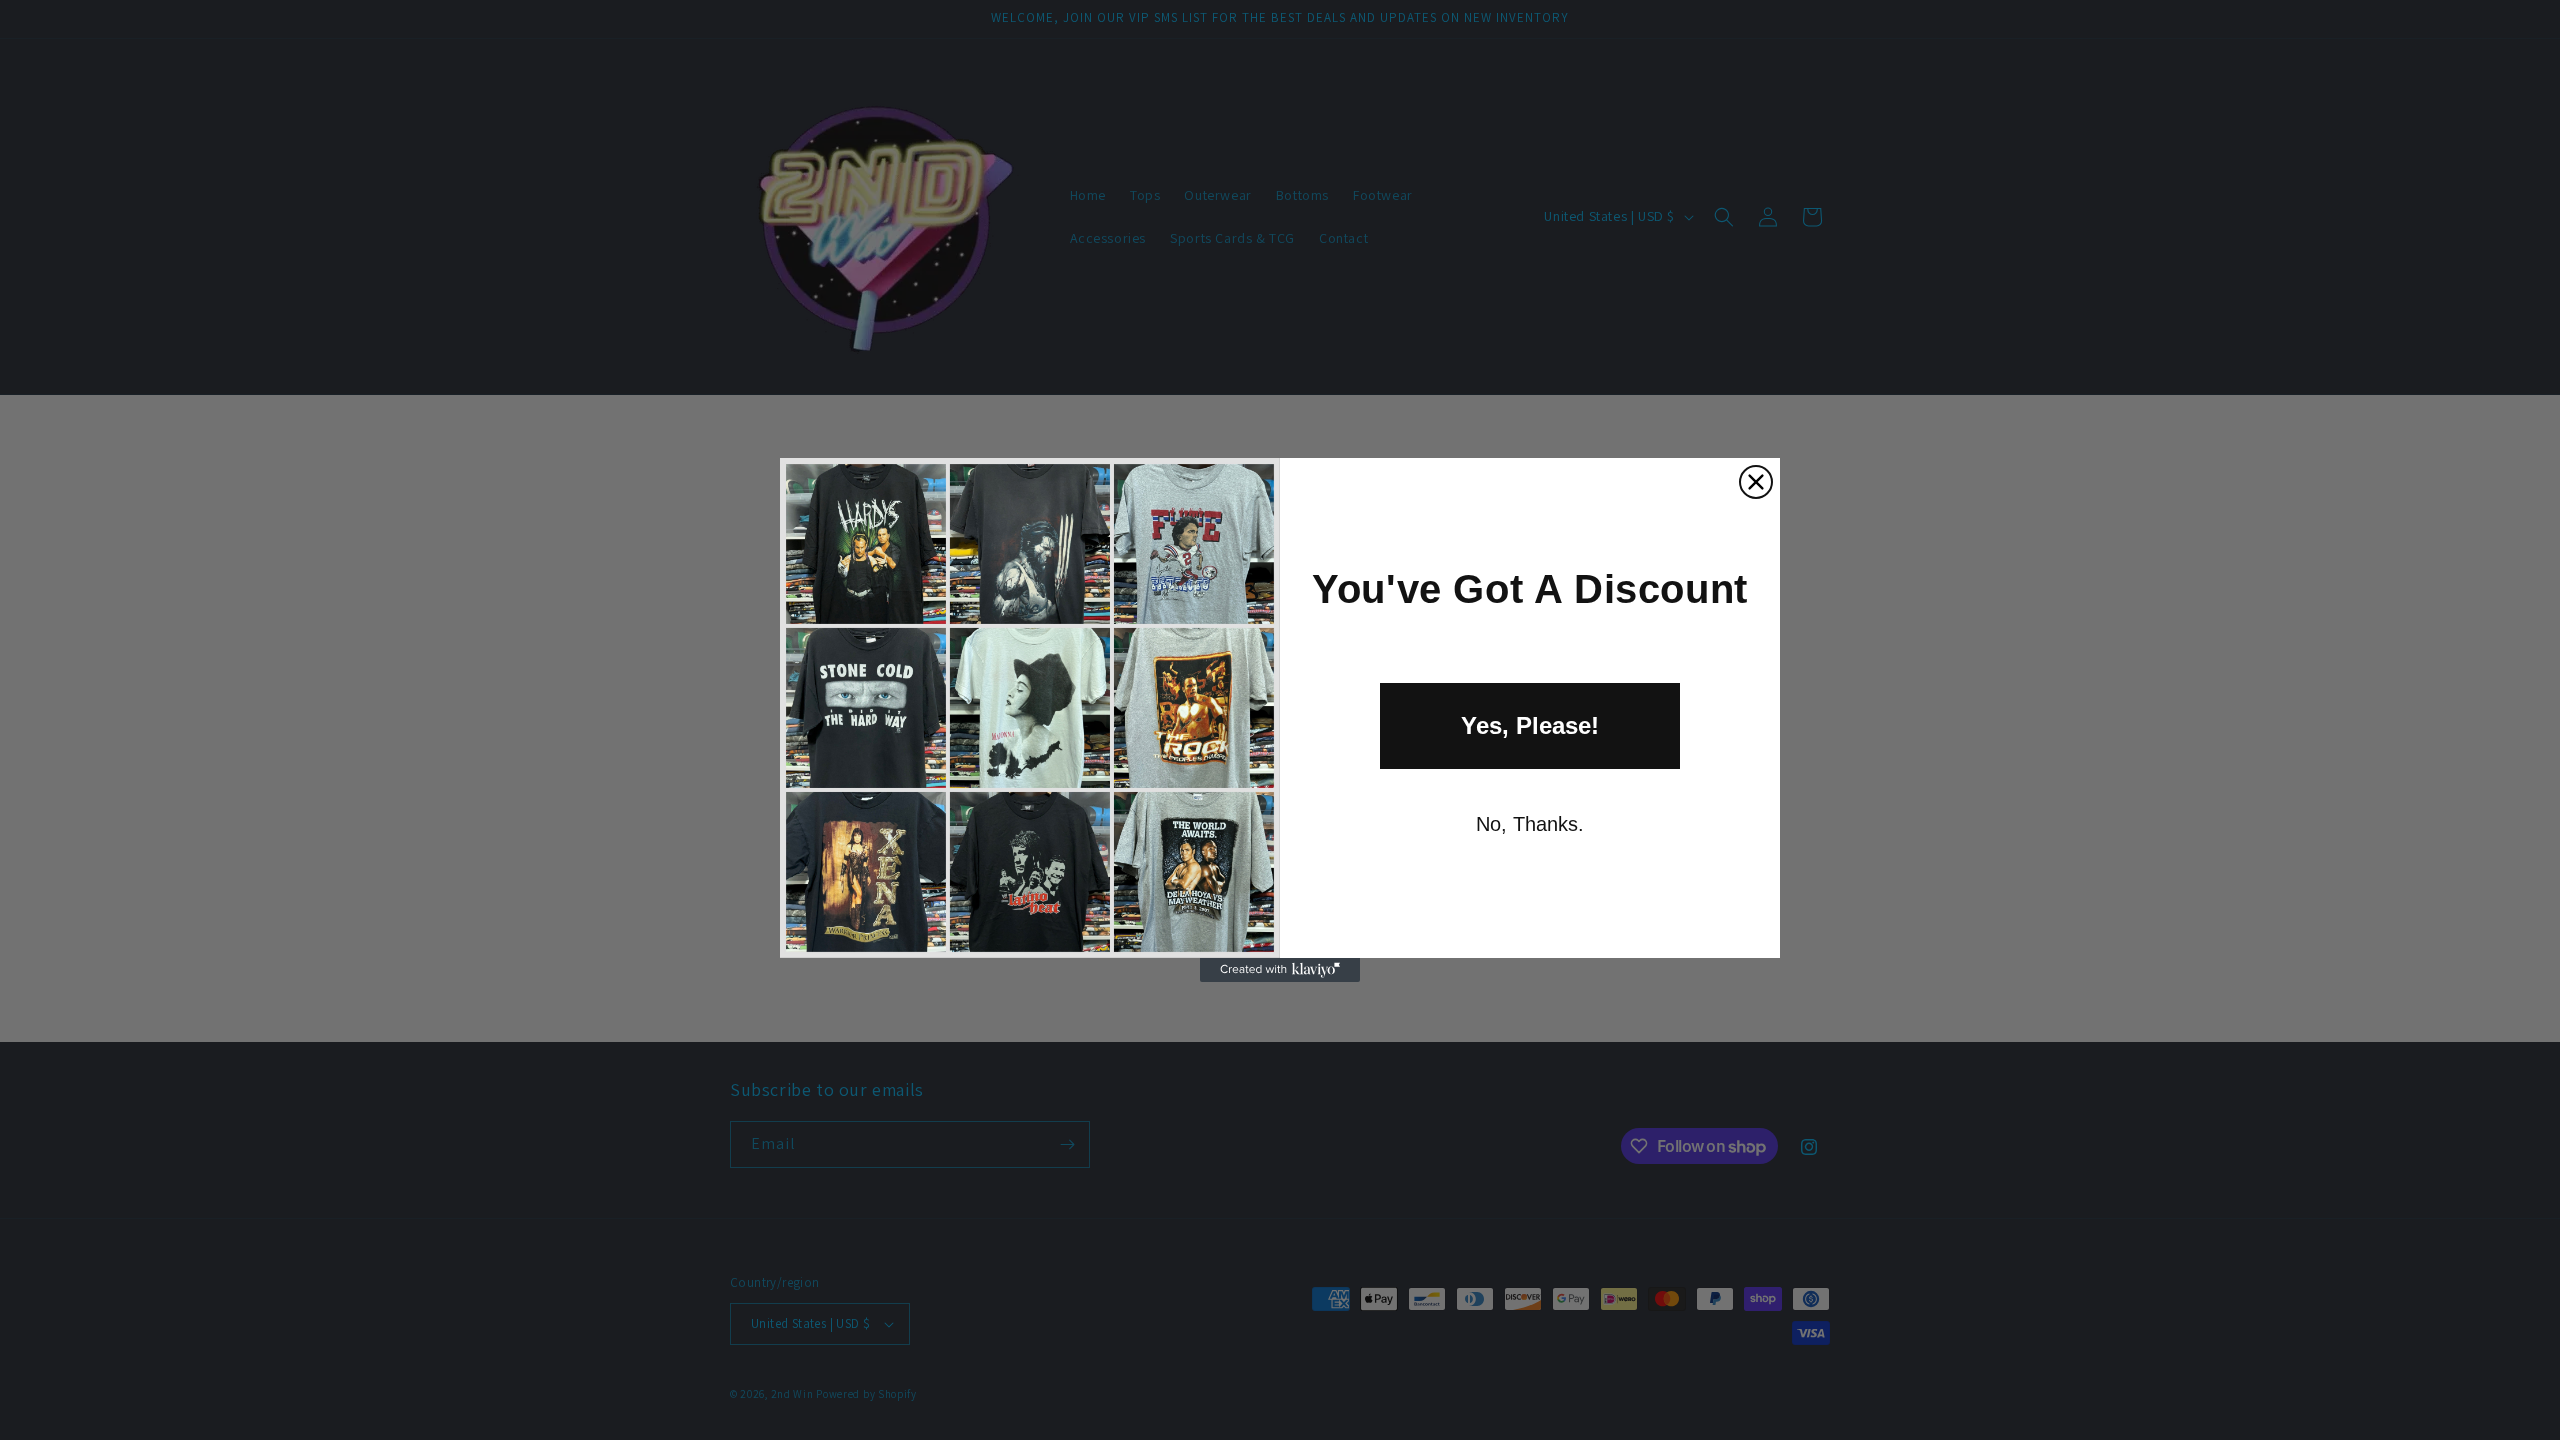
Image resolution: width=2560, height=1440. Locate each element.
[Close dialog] (1756, 482)
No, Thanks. (1530, 824)
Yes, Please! (1530, 725)
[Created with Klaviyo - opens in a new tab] (1280, 970)
